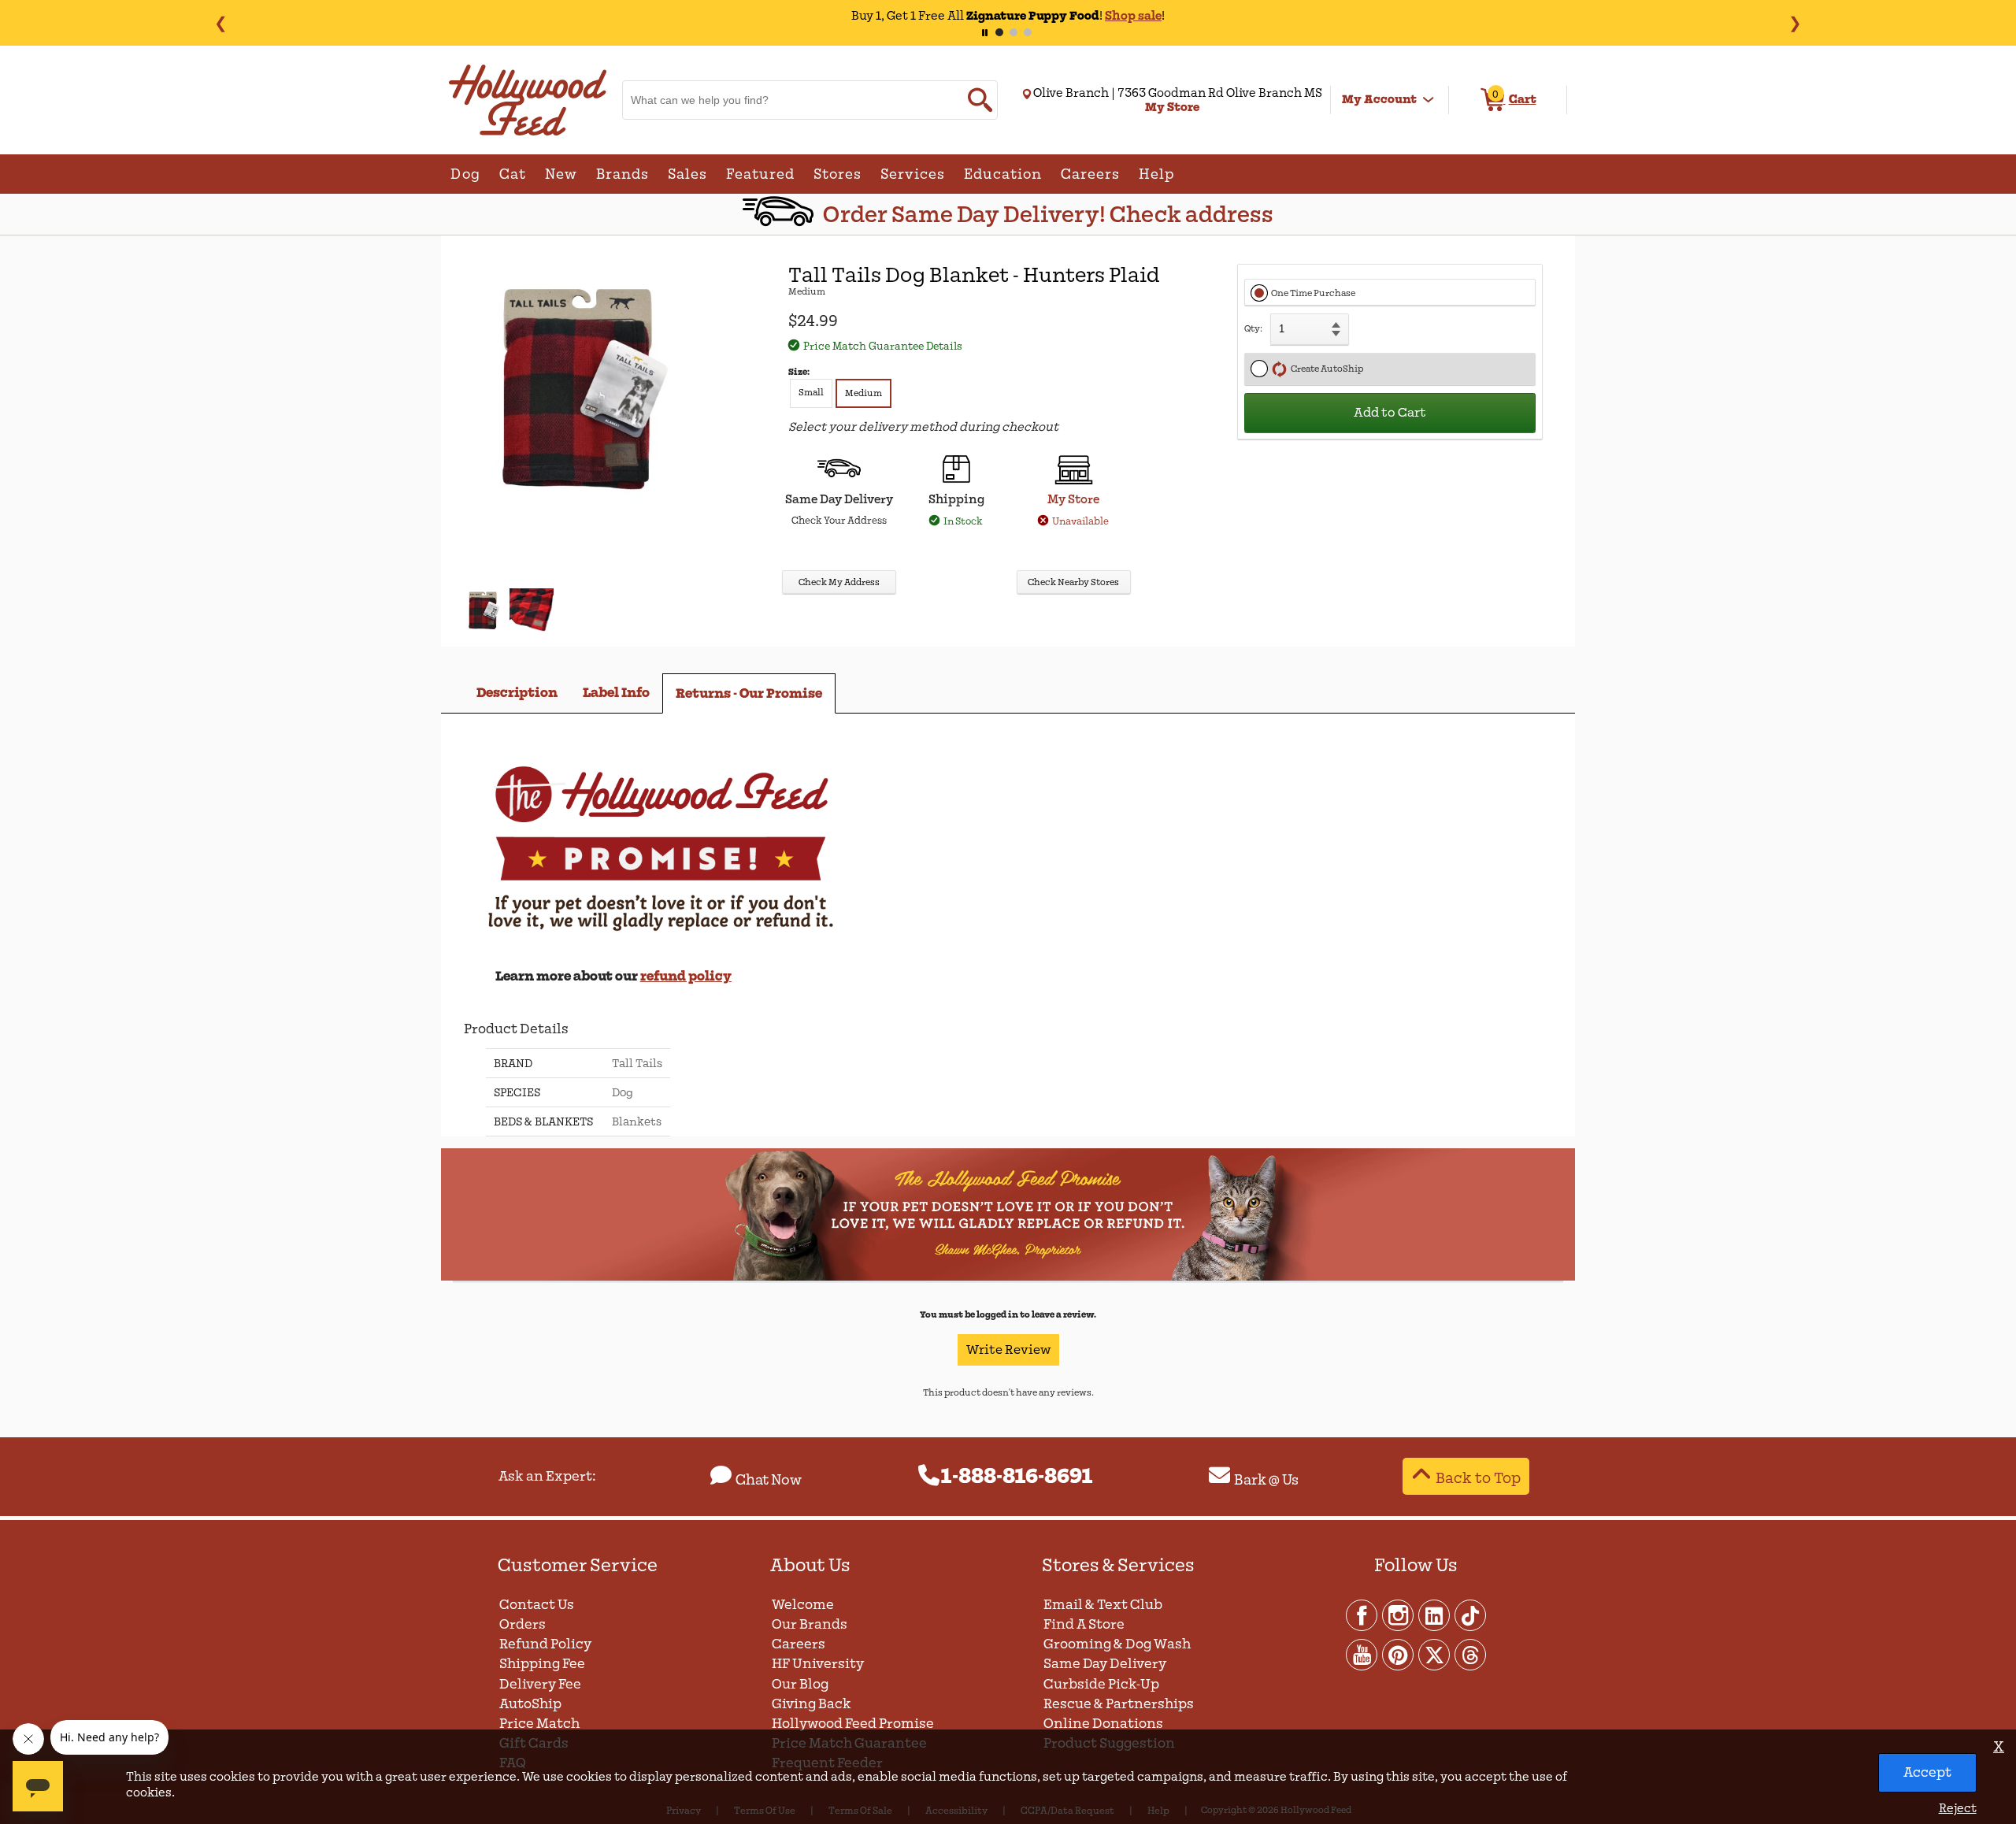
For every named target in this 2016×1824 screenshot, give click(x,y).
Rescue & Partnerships (1119, 1704)
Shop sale (1133, 16)
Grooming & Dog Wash (1117, 1644)
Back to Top (1478, 1478)
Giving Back (812, 1704)
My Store (1073, 499)
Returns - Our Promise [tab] (749, 693)
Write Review (1008, 1350)
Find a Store (1084, 1624)
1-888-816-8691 (1017, 1477)
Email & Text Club (1103, 1605)
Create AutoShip (1325, 369)
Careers (799, 1644)
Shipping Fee (542, 1664)
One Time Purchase (1313, 293)
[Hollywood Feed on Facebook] (1362, 1615)
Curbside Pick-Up (1101, 1684)
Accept (1927, 1772)
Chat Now (769, 1480)
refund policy (686, 976)
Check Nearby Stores (1073, 582)
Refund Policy (545, 1644)
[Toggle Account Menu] (1429, 100)
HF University (818, 1664)
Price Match (539, 1724)
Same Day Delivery (1105, 1664)
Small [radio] (811, 393)
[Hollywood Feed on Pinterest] (1399, 1654)
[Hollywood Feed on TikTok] (1470, 1615)
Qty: (1253, 329)
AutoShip (530, 1704)
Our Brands (810, 1624)
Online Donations (1103, 1724)
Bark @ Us (1266, 1480)
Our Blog (800, 1684)
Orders (523, 1624)
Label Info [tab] (616, 693)
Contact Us (537, 1605)
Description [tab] (517, 693)
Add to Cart (1390, 413)
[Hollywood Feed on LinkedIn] (1435, 1615)
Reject (1958, 1808)
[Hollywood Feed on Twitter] (1435, 1654)
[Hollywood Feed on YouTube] (1362, 1654)
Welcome (803, 1605)
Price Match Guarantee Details (883, 346)
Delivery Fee (540, 1684)
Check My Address (839, 582)
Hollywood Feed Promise (853, 1724)
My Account (1379, 99)
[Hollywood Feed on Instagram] (1399, 1615)
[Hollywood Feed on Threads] (1470, 1654)
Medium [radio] (863, 393)
